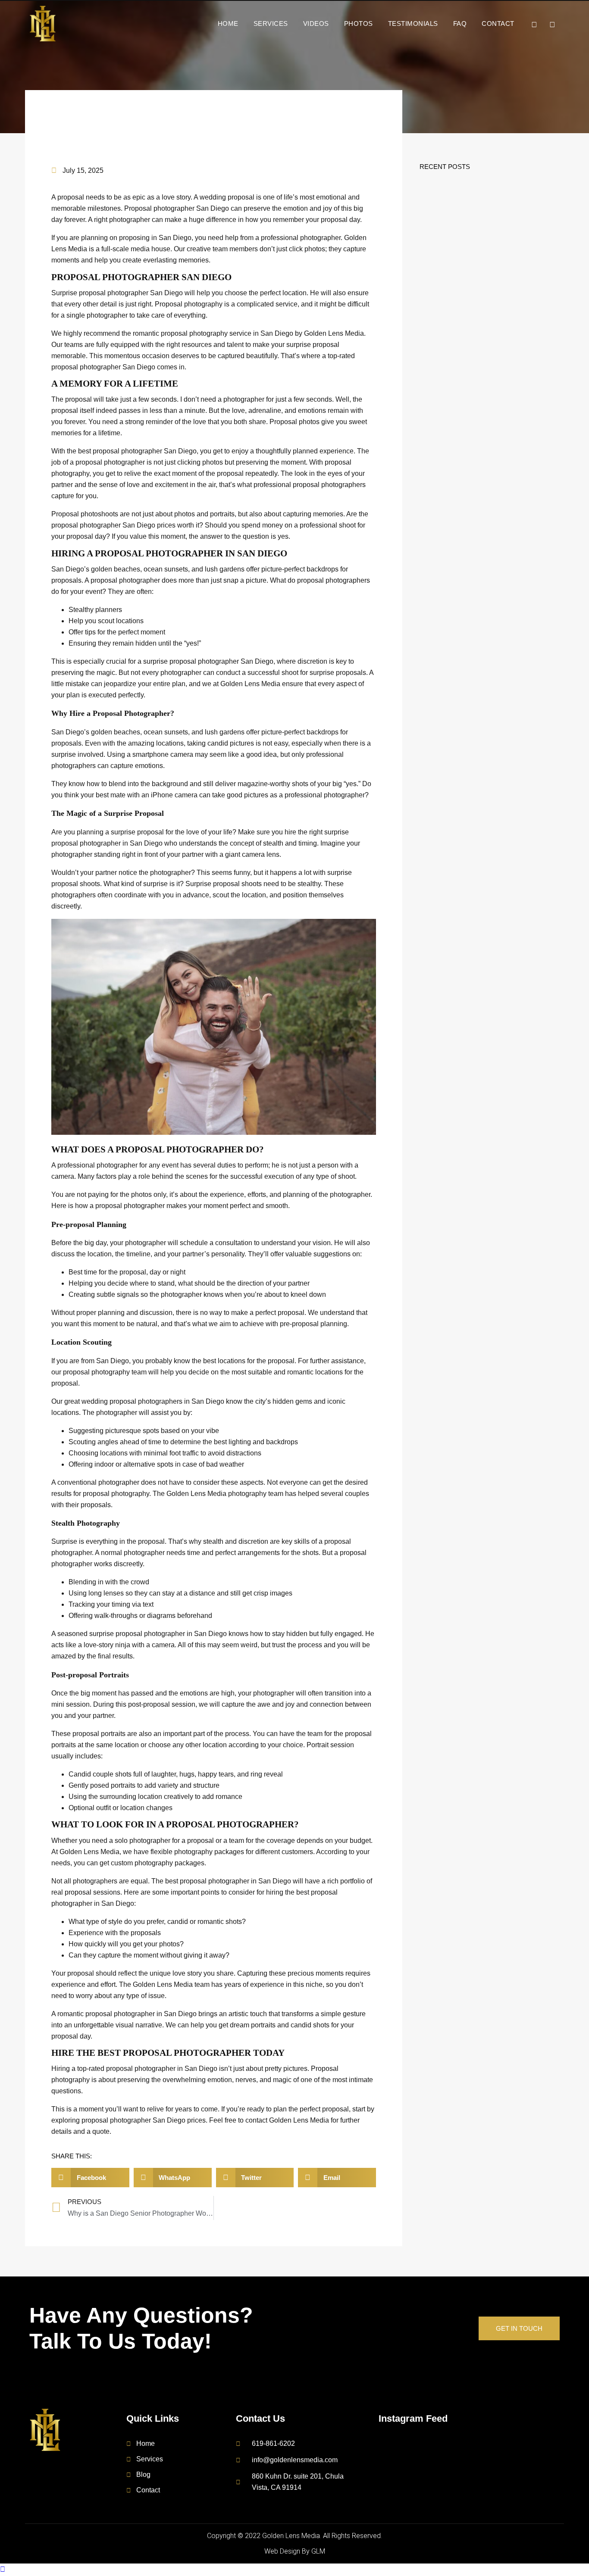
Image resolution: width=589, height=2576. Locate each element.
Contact (498, 23)
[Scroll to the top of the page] (3, 2569)
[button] (90, 2178)
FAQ (460, 23)
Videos (316, 23)
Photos (359, 23)
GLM (318, 2551)
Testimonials (413, 23)
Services (271, 23)
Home (228, 23)
